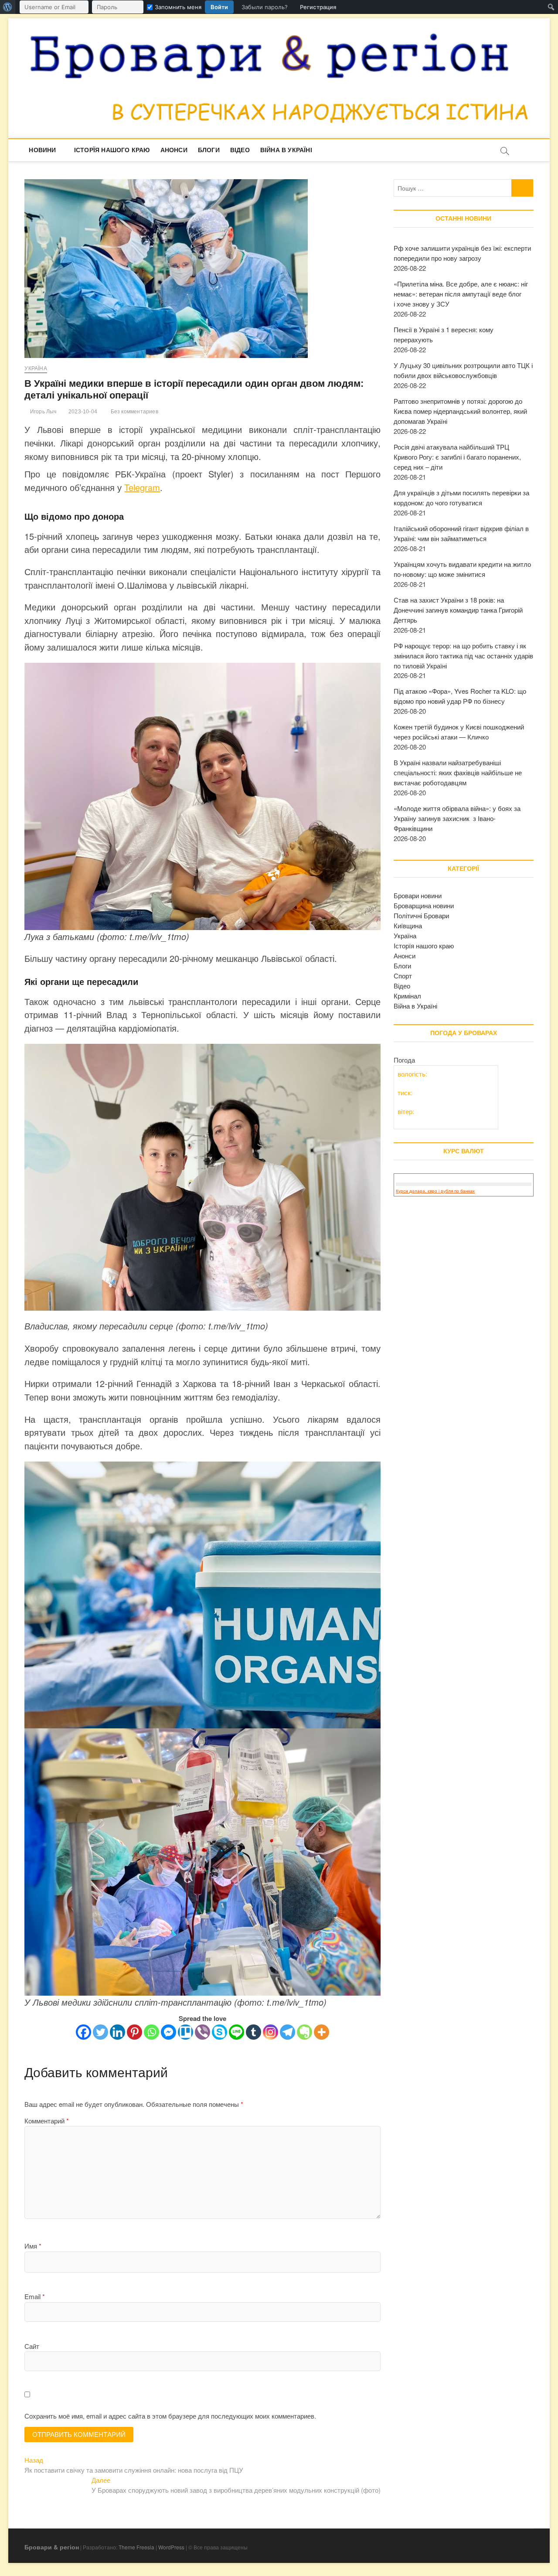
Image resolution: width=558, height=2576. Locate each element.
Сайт (32, 2346)
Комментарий (47, 2121)
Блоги (209, 150)
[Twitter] (100, 2032)
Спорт (403, 976)
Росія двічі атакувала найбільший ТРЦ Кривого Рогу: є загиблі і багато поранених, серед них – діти (457, 457)
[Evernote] (305, 2032)
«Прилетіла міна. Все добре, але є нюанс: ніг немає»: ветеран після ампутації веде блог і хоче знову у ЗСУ (461, 294)
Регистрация (318, 7)
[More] (322, 2032)
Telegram (142, 487)
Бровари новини (418, 895)
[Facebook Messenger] (168, 2032)
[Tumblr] (253, 2032)
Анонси (174, 150)
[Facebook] (83, 2032)
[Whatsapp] (151, 2032)
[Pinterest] (134, 2032)
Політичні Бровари (421, 915)
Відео (240, 150)
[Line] (236, 2032)
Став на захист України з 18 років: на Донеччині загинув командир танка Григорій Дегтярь (458, 610)
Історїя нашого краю (112, 150)
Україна (36, 368)
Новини (42, 150)
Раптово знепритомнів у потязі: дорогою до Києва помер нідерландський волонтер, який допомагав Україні (460, 411)
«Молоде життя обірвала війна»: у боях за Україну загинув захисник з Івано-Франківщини (457, 818)
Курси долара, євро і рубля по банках (435, 1191)
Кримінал (407, 996)
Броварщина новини (424, 905)
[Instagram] (270, 2032)
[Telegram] (288, 2032)
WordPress (171, 2547)
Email (35, 2296)
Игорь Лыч (43, 412)
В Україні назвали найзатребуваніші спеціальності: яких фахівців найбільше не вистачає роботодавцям (458, 772)
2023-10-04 (82, 412)
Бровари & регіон (52, 2547)
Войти (219, 7)
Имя (33, 2246)
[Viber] (202, 2032)
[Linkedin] (117, 2032)
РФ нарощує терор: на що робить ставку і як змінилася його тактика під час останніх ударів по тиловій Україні (463, 656)
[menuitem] (8, 7)
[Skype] (219, 2032)
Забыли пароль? (265, 7)
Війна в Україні (286, 150)
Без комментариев (133, 412)
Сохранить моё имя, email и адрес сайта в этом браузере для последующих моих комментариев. (170, 2416)
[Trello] (185, 2032)
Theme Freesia (136, 2547)
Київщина (408, 925)
